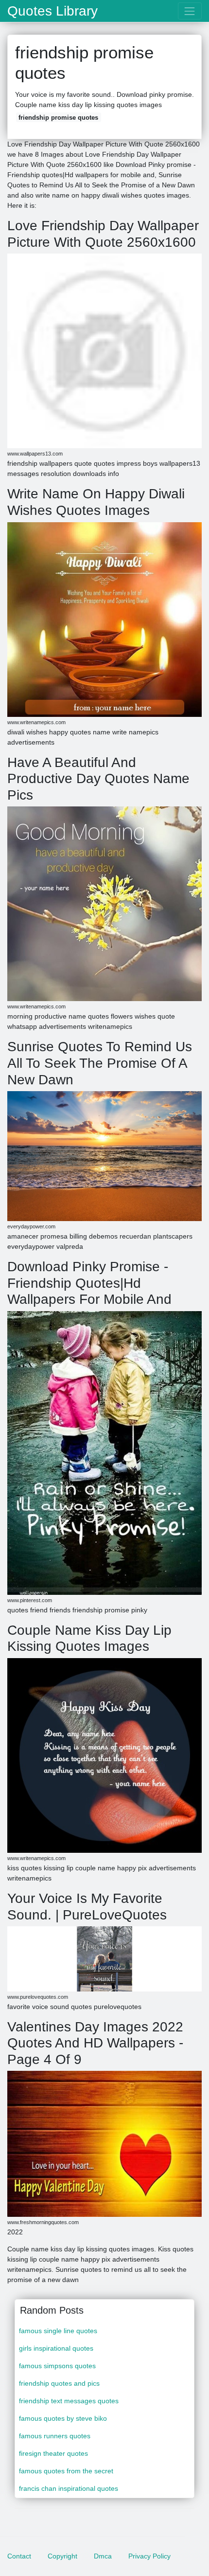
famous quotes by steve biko (63, 2418)
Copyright (62, 2556)
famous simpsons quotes (57, 2366)
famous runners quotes (55, 2436)
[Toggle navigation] (190, 11)
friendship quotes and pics (59, 2383)
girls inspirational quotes (56, 2348)
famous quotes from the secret (66, 2471)
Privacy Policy (149, 2556)
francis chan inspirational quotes (69, 2488)
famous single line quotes (58, 2331)
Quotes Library (52, 11)
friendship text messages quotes (69, 2401)
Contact (19, 2556)
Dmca (103, 2556)
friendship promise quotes (58, 118)
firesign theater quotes (53, 2453)
